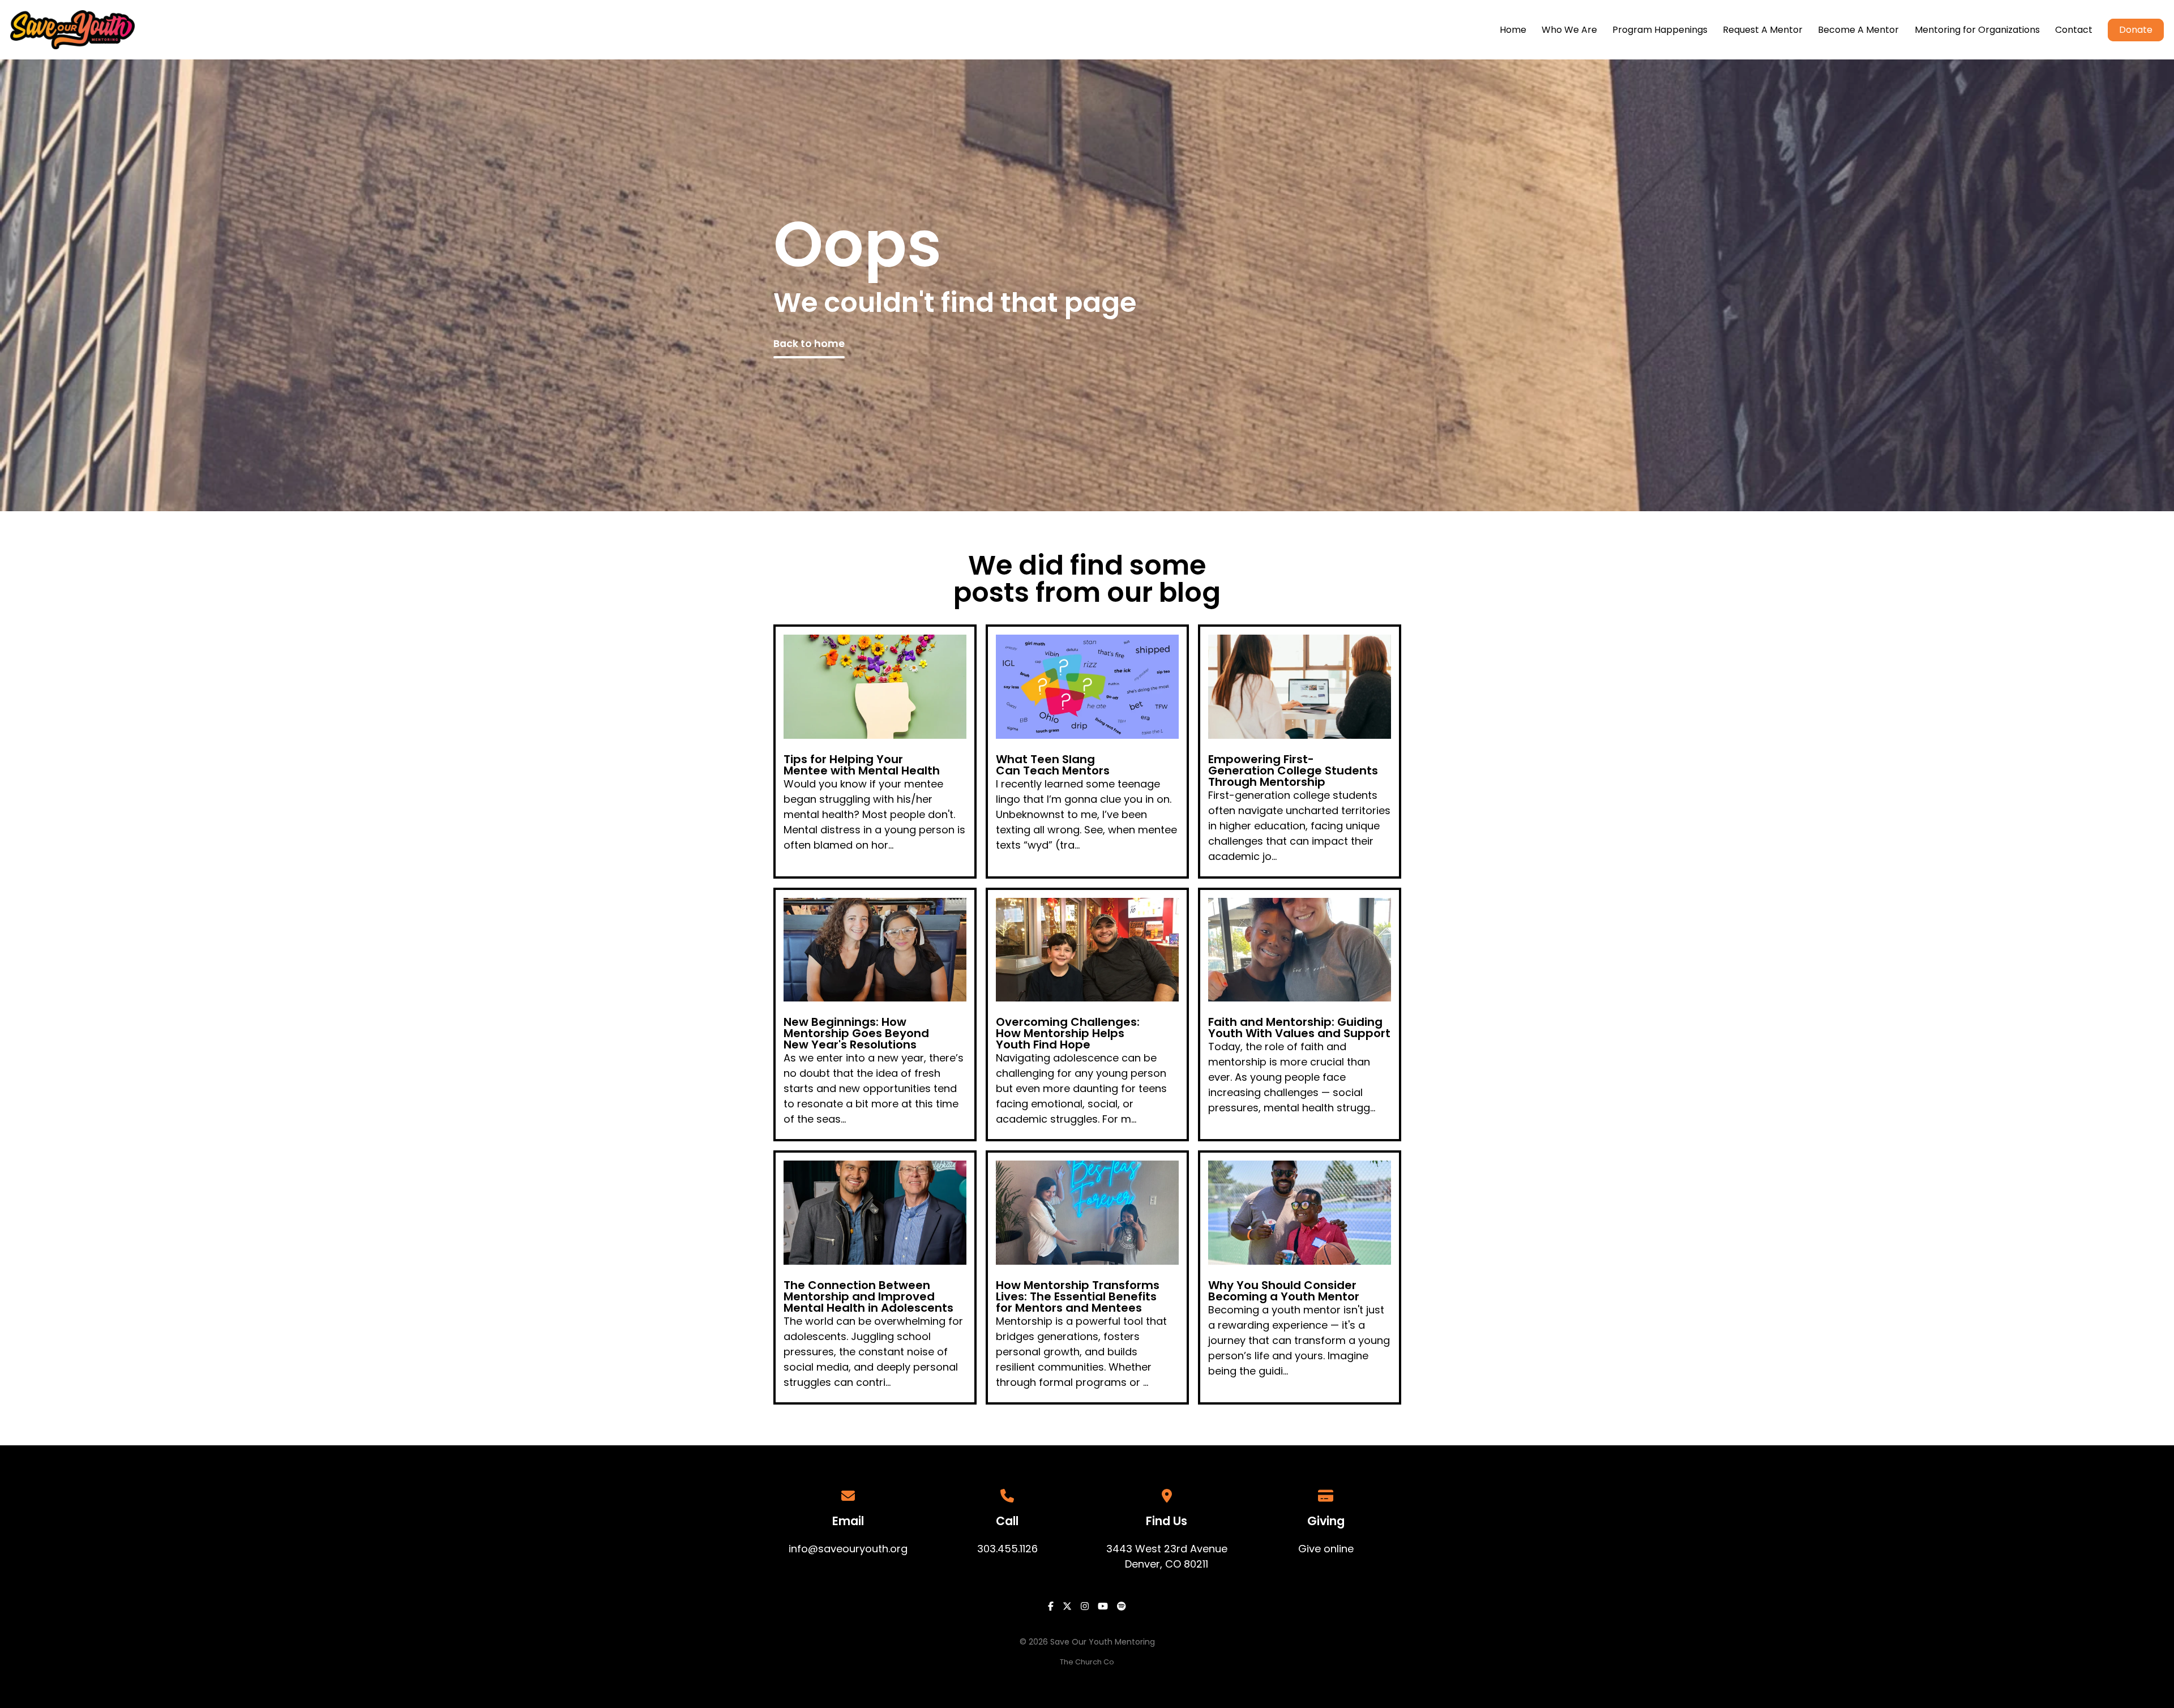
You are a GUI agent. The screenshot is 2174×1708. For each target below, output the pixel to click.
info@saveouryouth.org (848, 1549)
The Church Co (1087, 1662)
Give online (1326, 1549)
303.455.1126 (1007, 1549)
